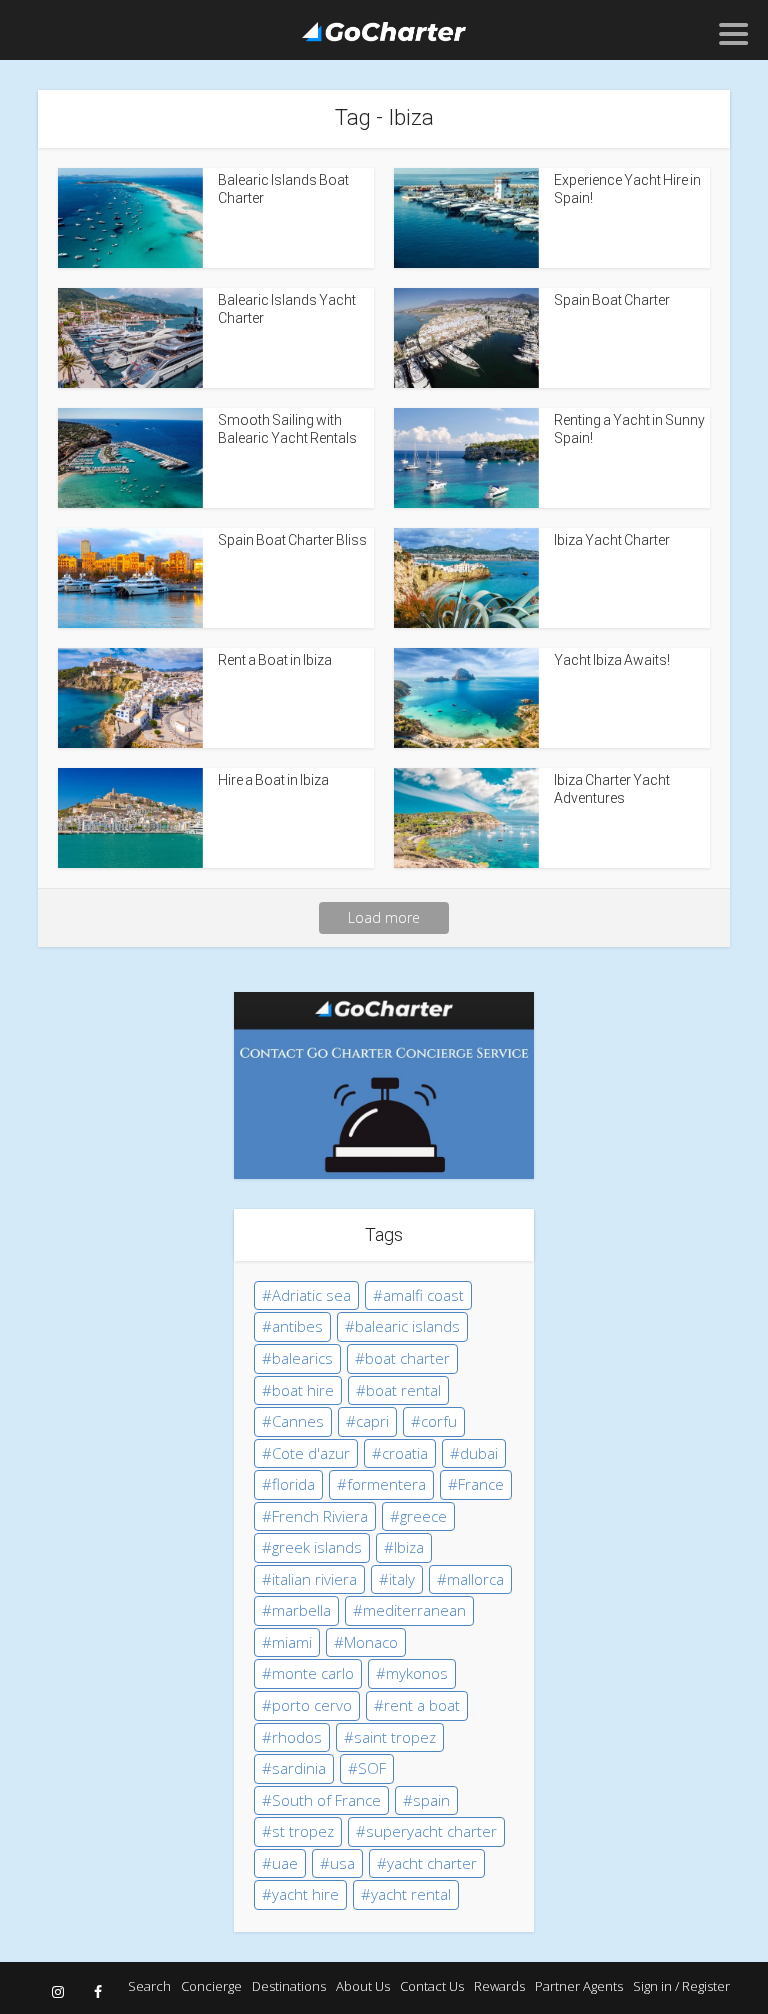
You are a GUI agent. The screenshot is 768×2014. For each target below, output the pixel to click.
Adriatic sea (311, 1295)
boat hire (303, 1390)
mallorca (475, 1579)
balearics (302, 1358)
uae (285, 1863)
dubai (479, 1453)
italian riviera (314, 1579)
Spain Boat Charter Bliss (292, 540)
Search (149, 1986)
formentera (386, 1484)
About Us (363, 1986)
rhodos (297, 1737)
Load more (384, 917)
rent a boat (422, 1705)
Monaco (371, 1642)
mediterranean (414, 1610)
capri (372, 1421)
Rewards (499, 1986)
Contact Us (432, 1986)
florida (293, 1484)
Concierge (211, 1986)
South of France (326, 1800)
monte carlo (313, 1673)
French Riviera (320, 1516)
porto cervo (312, 1705)
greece (423, 1516)
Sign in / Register (681, 1986)
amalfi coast (423, 1295)
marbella (301, 1610)
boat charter (407, 1358)
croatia (405, 1453)
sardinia (299, 1768)
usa (342, 1863)
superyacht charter (431, 1831)
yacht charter (432, 1863)
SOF (372, 1768)
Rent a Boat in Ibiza (275, 660)
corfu (439, 1421)
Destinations (289, 1986)
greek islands (317, 1547)
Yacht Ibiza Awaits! (612, 660)
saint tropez (395, 1737)
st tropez (303, 1831)
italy (402, 1579)
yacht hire (305, 1894)
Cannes (298, 1421)
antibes (297, 1326)
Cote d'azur (311, 1453)
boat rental (403, 1390)
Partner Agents (579, 1986)
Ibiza (409, 1547)
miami (292, 1642)
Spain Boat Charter (612, 300)
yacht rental (411, 1894)
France (481, 1484)
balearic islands (407, 1326)
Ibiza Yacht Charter (612, 540)
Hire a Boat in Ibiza (273, 780)
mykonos (417, 1673)
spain (431, 1800)
